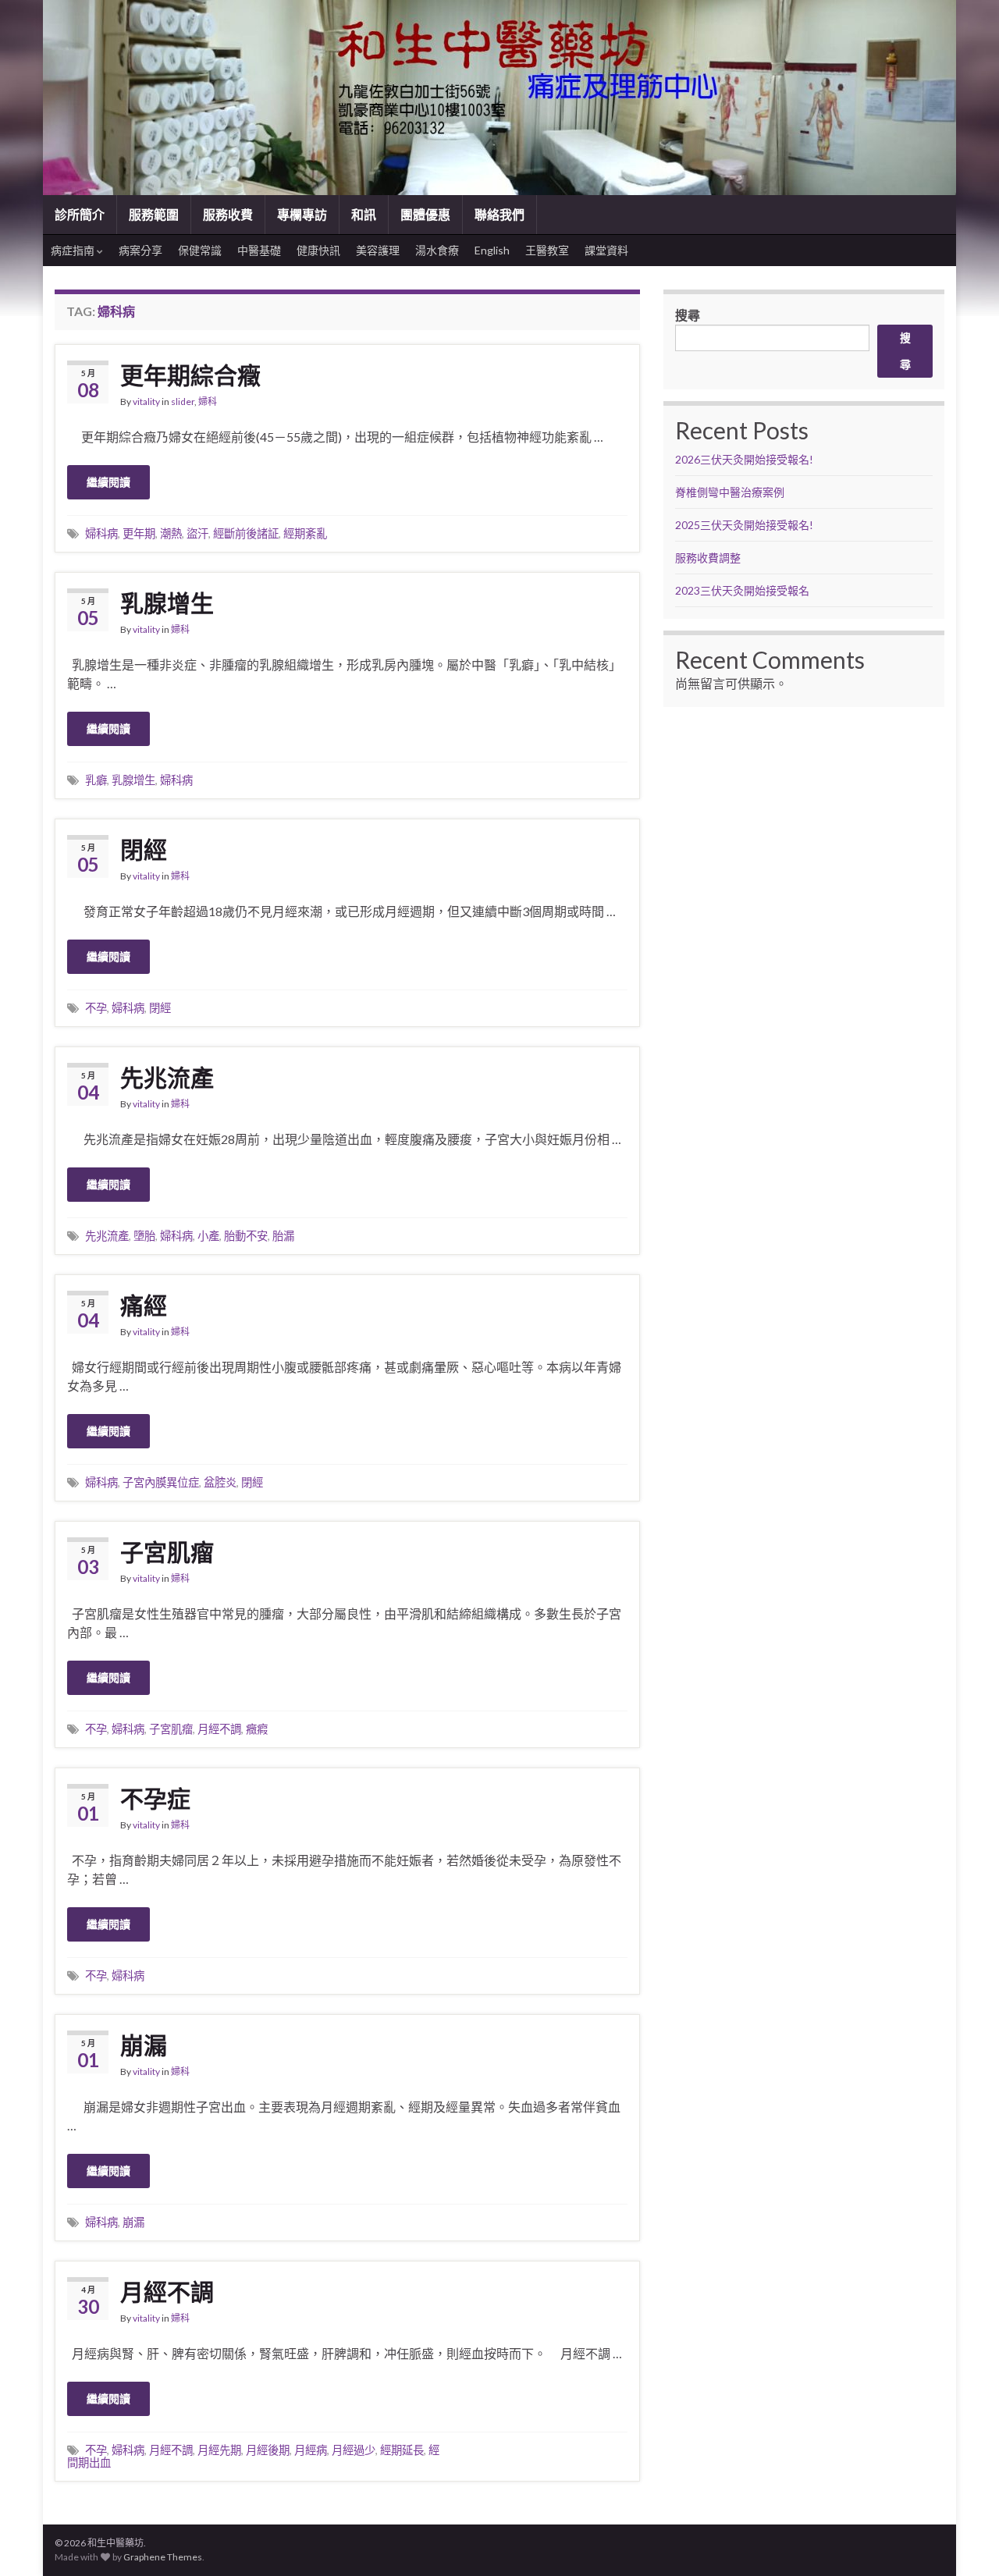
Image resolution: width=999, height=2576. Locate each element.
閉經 (144, 849)
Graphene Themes (163, 2557)
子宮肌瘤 (167, 1551)
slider (183, 402)
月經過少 (354, 2450)
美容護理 (378, 250)
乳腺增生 (167, 602)
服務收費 (228, 214)
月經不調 (219, 1729)
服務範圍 (154, 214)
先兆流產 (167, 1077)
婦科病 (101, 533)
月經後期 (268, 2450)
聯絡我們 (499, 214)
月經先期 (219, 2450)
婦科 (208, 402)
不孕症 (155, 1798)
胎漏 (283, 1236)
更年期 (139, 533)
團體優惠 (425, 214)
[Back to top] (964, 2541)
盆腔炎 (220, 1482)
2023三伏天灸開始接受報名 (742, 590)
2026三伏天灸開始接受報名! (744, 459)
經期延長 (402, 2450)
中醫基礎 (259, 250)
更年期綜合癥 (190, 375)
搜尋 (688, 315)
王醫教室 (547, 250)
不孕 (96, 1008)
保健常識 (200, 250)
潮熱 (171, 533)
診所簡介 (80, 214)
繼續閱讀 (108, 482)
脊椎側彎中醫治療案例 (731, 492)
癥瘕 (257, 1729)
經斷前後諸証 (246, 533)
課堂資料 (606, 250)
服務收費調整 (708, 558)
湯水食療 (437, 250)
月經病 (311, 2450)
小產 (208, 1236)
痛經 (144, 1305)
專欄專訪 (302, 214)
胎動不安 (246, 1236)
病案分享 (140, 250)
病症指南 (74, 250)
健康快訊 (318, 250)
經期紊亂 (305, 533)
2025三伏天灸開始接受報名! (744, 525)
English (492, 250)
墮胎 (144, 1236)
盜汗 (197, 533)
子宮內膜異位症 (161, 1482)
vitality (146, 402)
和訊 (364, 214)
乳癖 (96, 780)
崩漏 (144, 2045)
